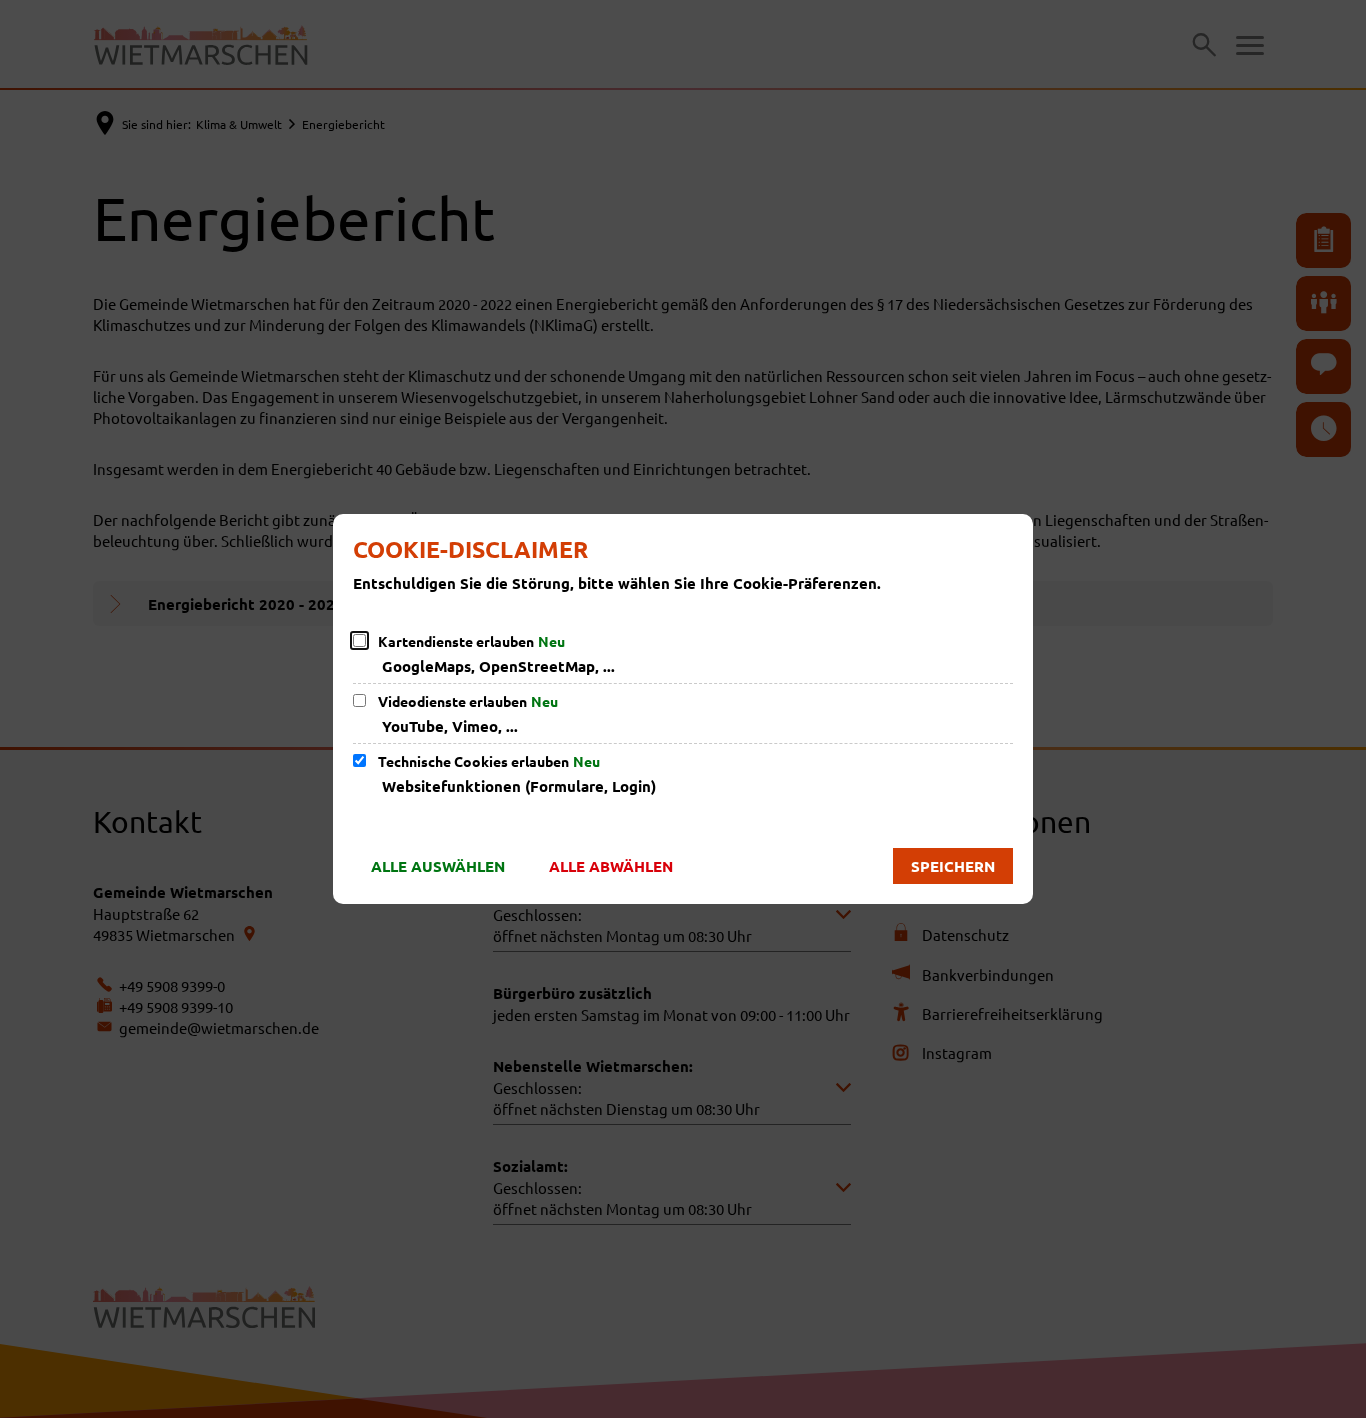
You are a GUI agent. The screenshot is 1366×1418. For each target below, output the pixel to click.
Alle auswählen (438, 866)
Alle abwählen (611, 866)
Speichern (953, 866)
